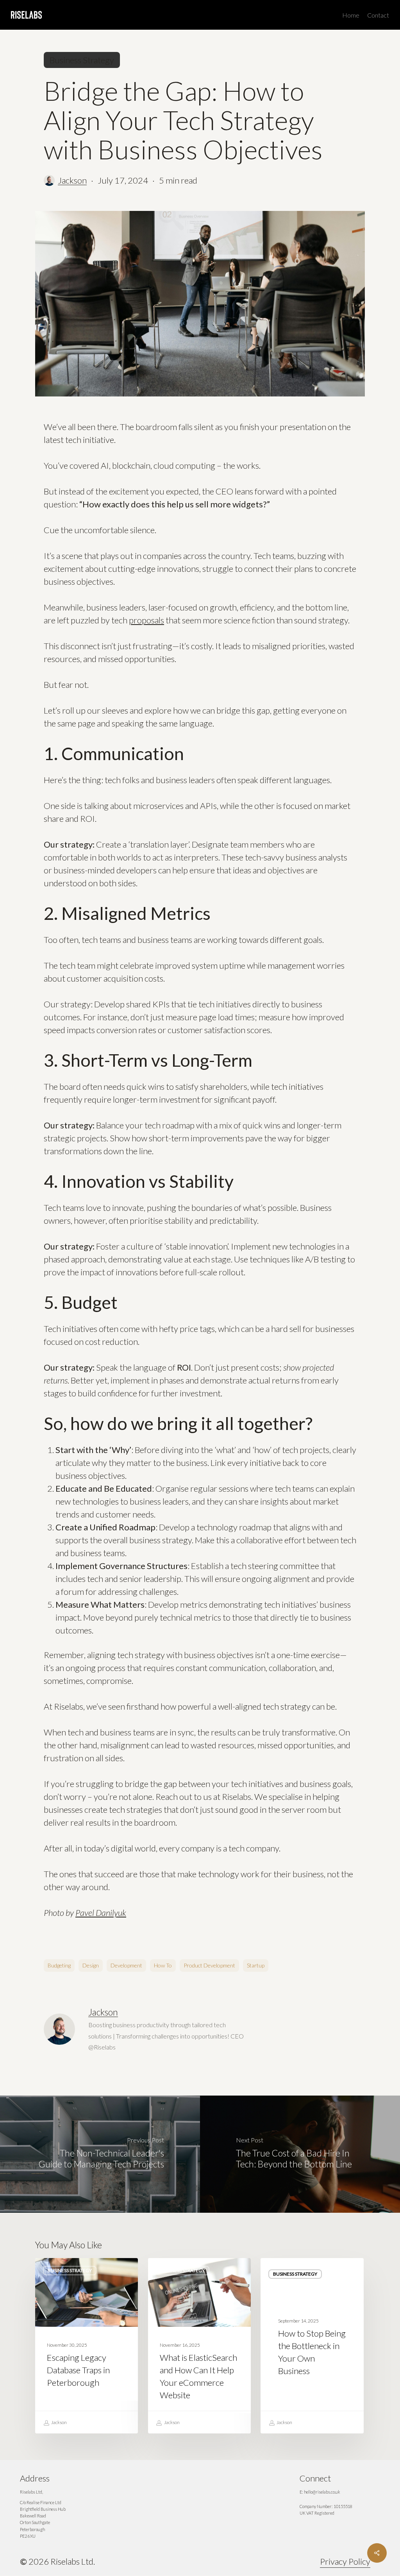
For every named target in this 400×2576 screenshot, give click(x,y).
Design (91, 1965)
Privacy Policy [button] (345, 2561)
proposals (146, 620)
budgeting (59, 1965)
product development (209, 1965)
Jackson (72, 180)
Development (126, 1965)
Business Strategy (82, 60)
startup (256, 1965)
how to (163, 1965)
